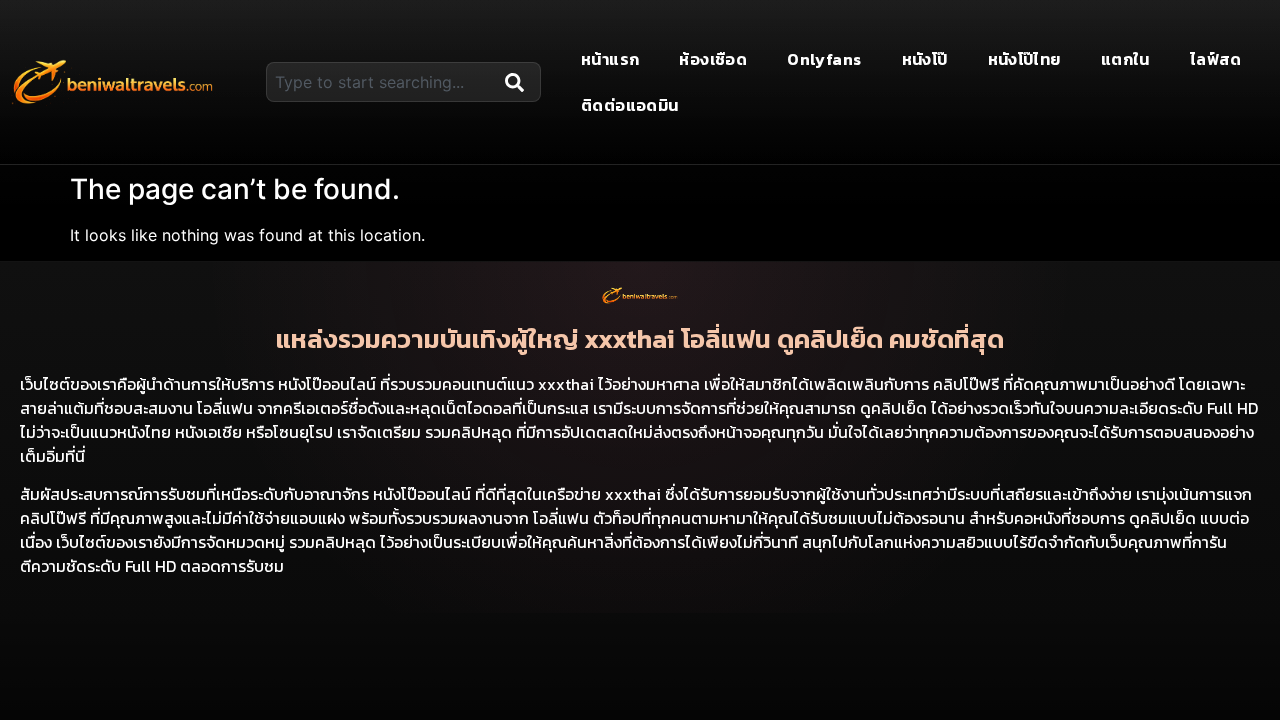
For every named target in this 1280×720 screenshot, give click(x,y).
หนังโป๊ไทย (1024, 59)
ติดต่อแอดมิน (630, 105)
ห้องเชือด (713, 59)
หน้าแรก (610, 59)
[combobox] (381, 82)
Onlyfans (824, 59)
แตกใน (1125, 59)
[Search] (519, 82)
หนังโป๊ (925, 59)
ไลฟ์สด (1216, 59)
